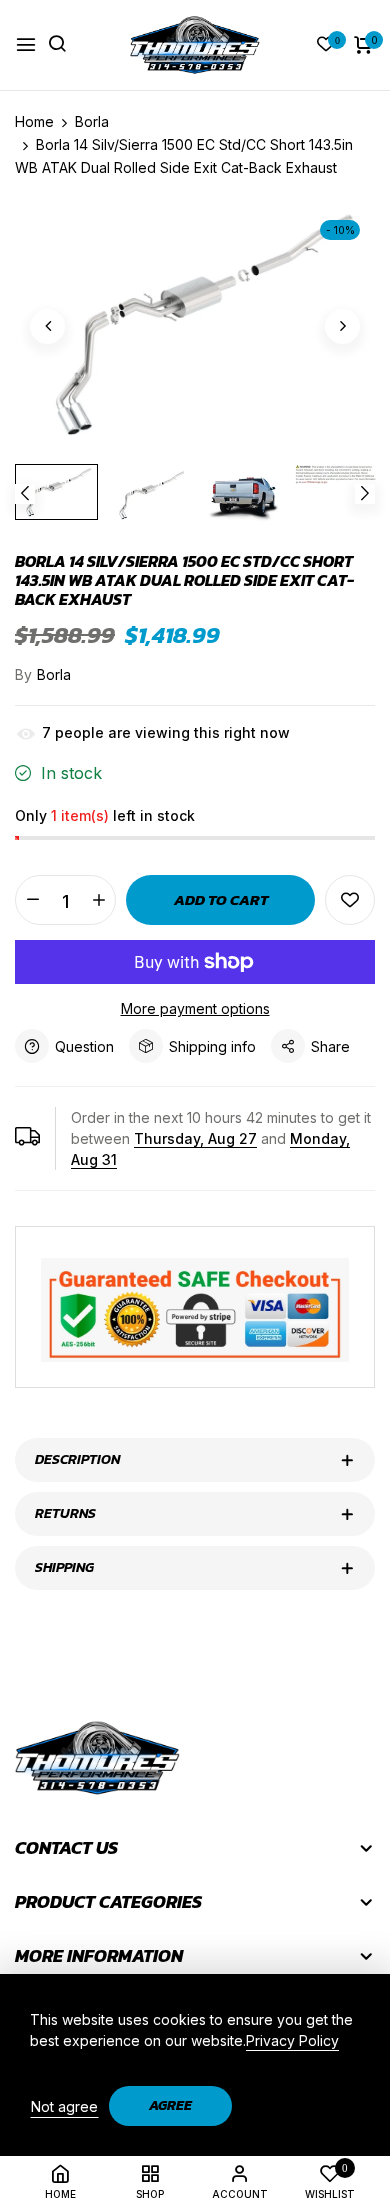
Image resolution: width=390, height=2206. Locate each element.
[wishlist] (326, 45)
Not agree (64, 2106)
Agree (170, 2105)
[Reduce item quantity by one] (32, 900)
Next (365, 494)
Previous (25, 494)
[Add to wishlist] (350, 900)
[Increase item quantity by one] (98, 900)
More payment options (195, 1008)
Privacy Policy (292, 2040)
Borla (54, 674)
